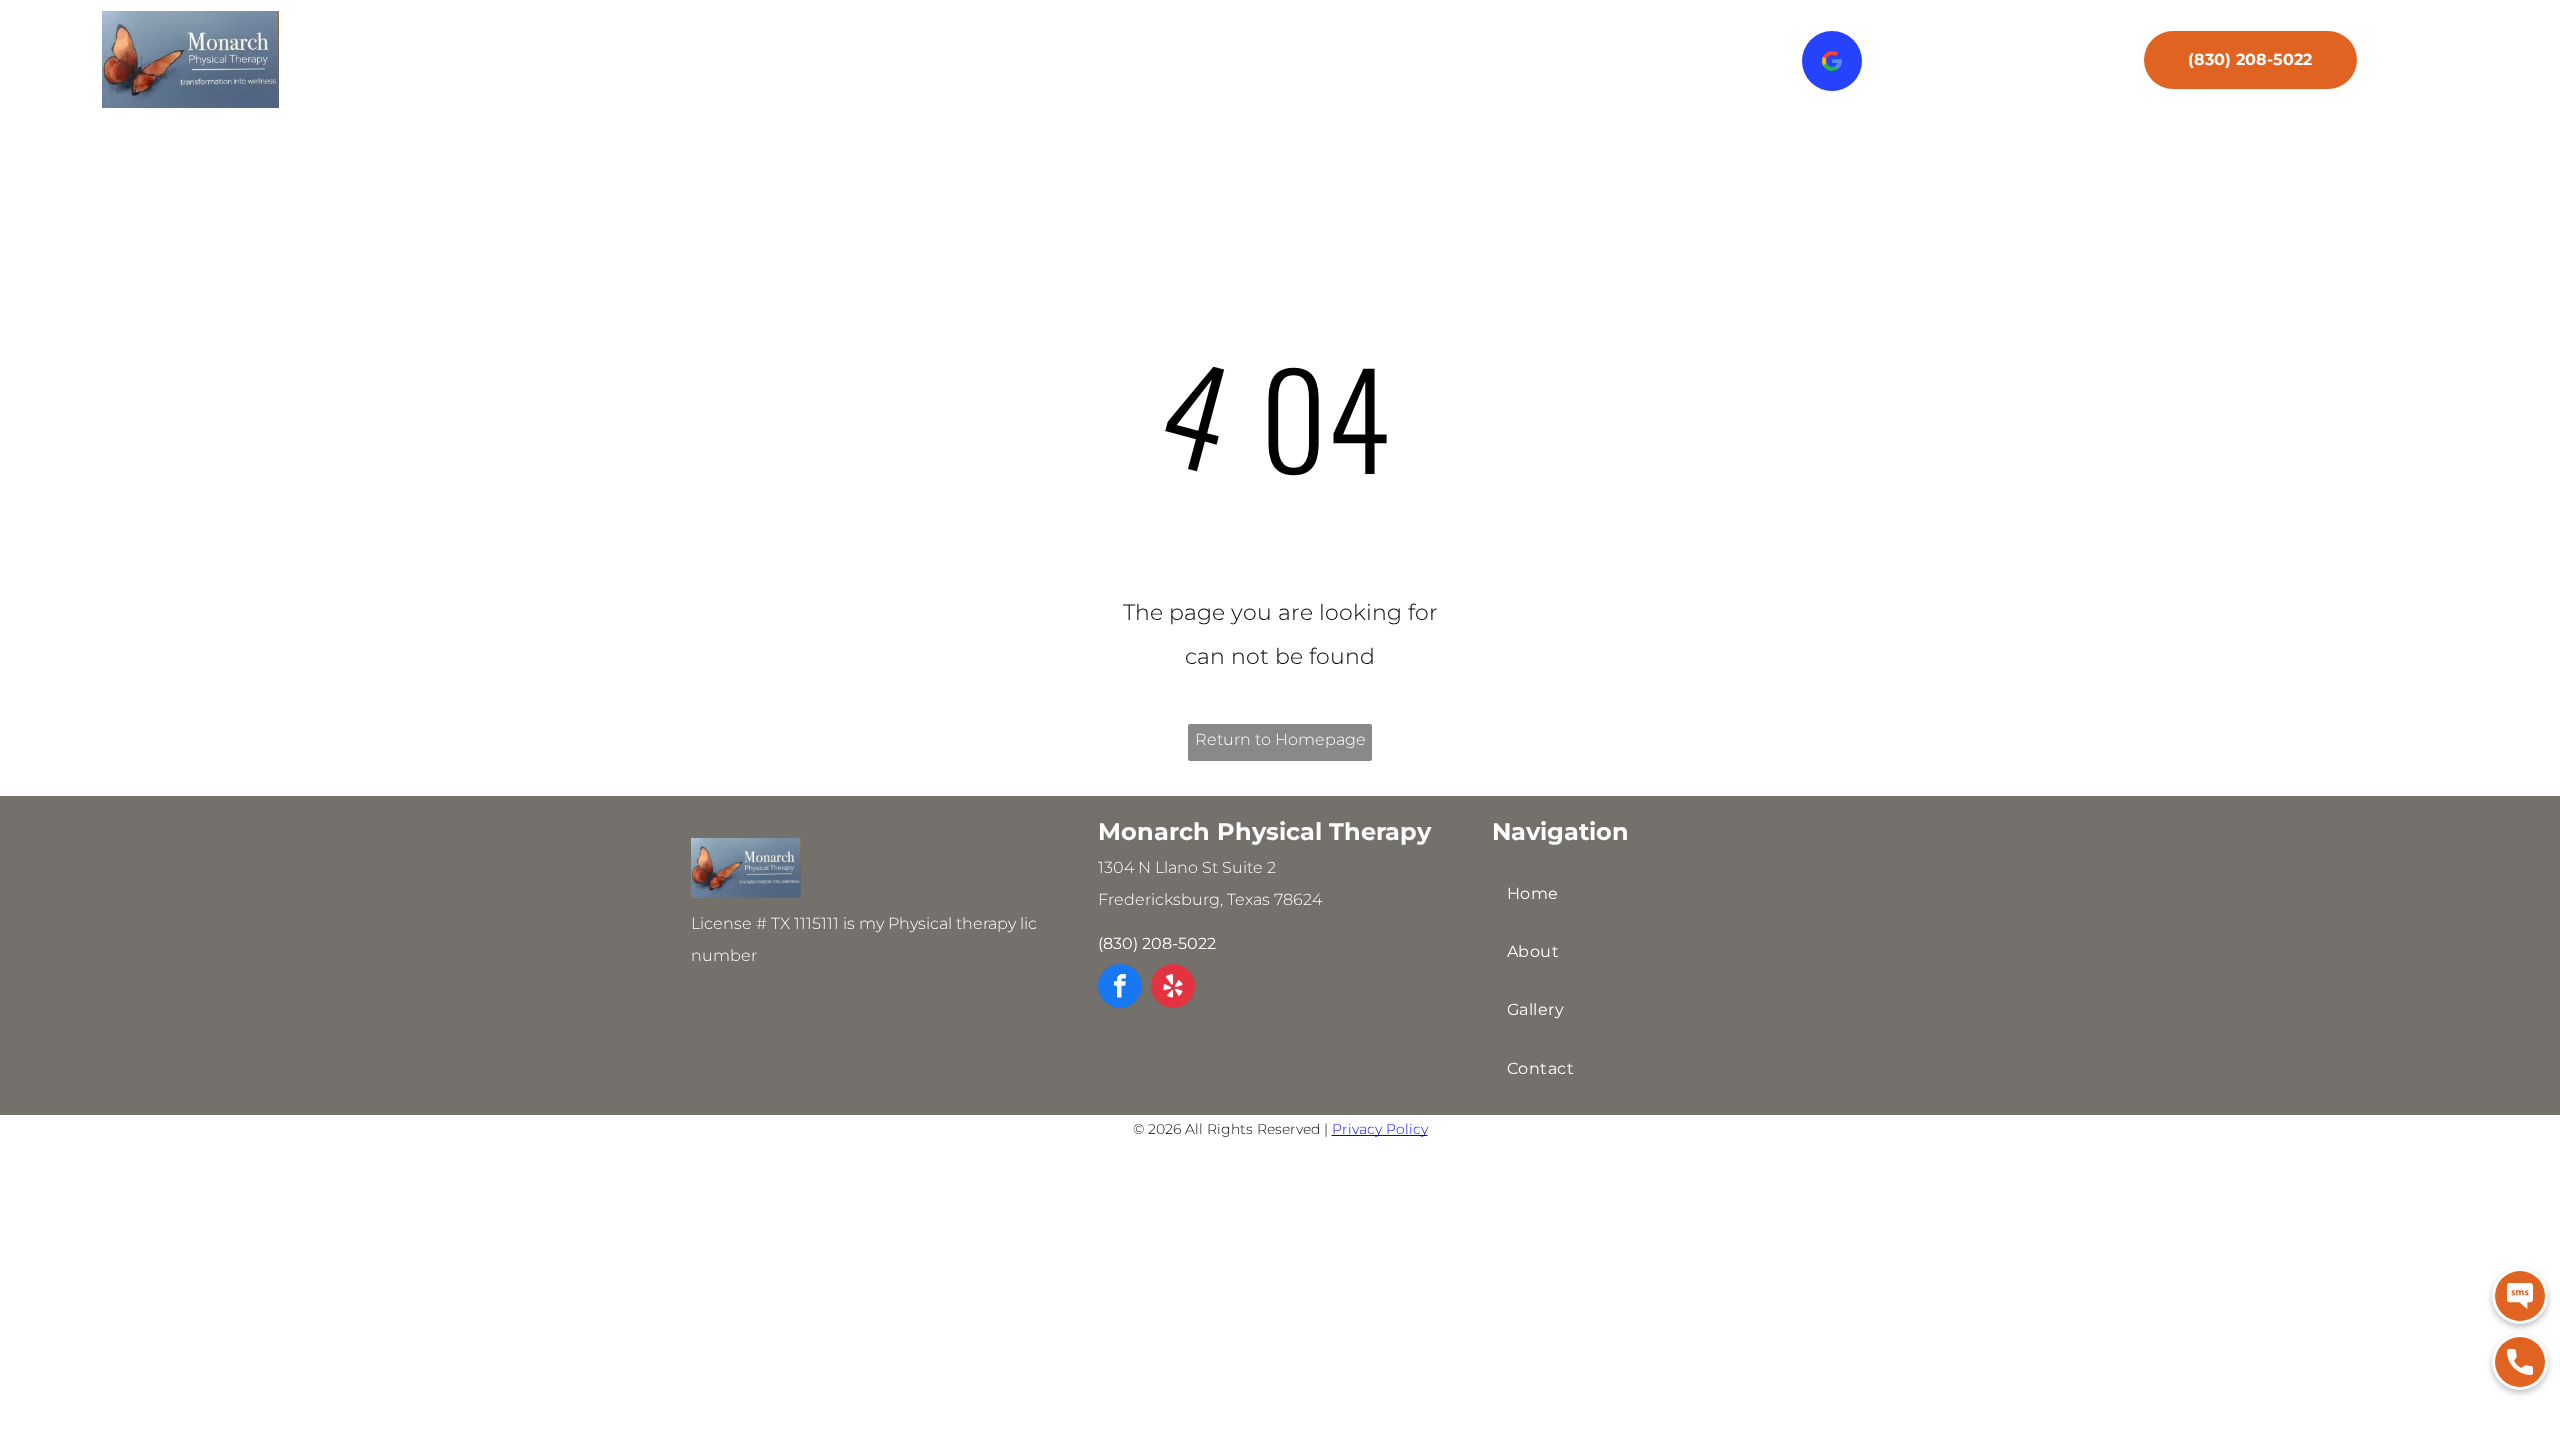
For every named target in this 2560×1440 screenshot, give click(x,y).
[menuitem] (850, 66)
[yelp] (1173, 988)
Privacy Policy (1380, 1129)
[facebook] (1120, 988)
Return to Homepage (1280, 739)
